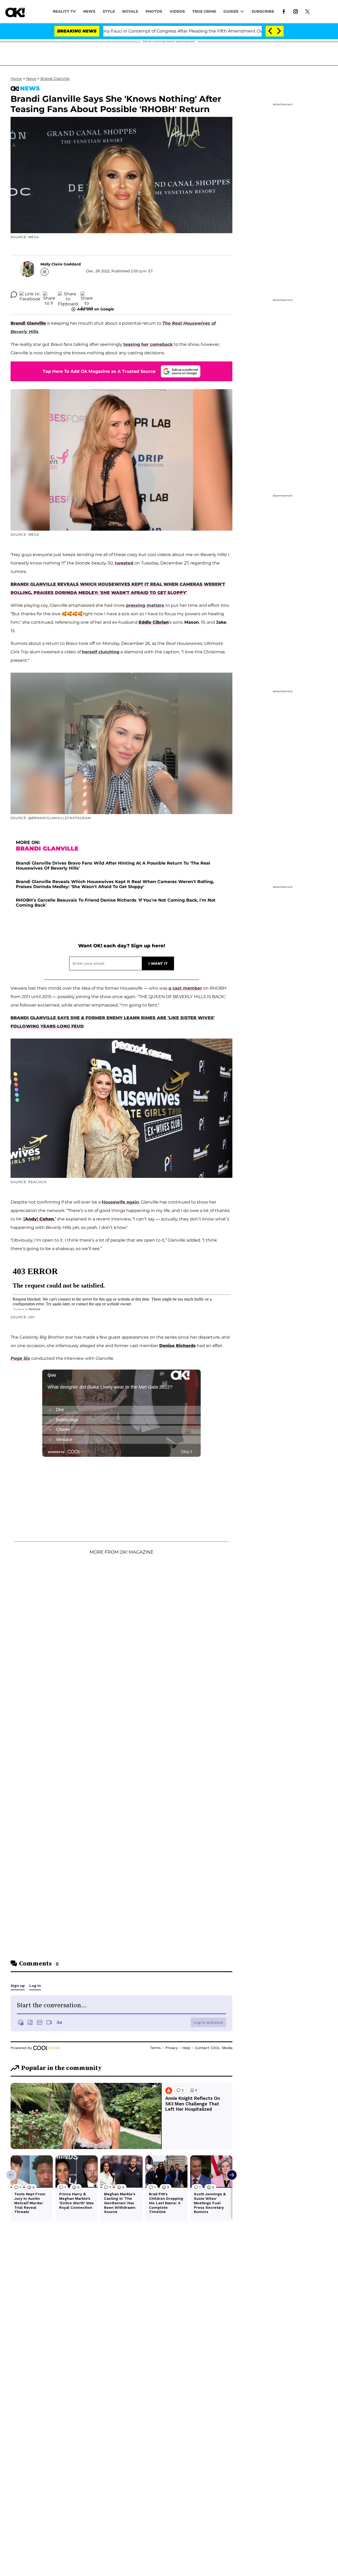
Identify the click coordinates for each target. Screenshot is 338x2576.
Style (109, 11)
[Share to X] (49, 295)
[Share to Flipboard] (68, 295)
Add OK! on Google (96, 309)
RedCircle (35, 1309)
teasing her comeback (148, 344)
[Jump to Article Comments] (14, 295)
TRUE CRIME (204, 11)
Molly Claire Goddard (61, 264)
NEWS (89, 11)
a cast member (185, 988)
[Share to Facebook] (30, 295)
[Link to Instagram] (296, 11)
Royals (130, 11)
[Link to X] (308, 11)
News (31, 79)
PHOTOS (154, 11)
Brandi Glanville (55, 79)
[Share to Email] (87, 295)
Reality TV (64, 11)
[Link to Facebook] (284, 11)
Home (16, 79)
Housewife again (120, 1202)
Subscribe (263, 11)
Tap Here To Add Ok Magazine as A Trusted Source (99, 371)
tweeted (124, 563)
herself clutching (101, 652)
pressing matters (145, 605)
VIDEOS (177, 11)
